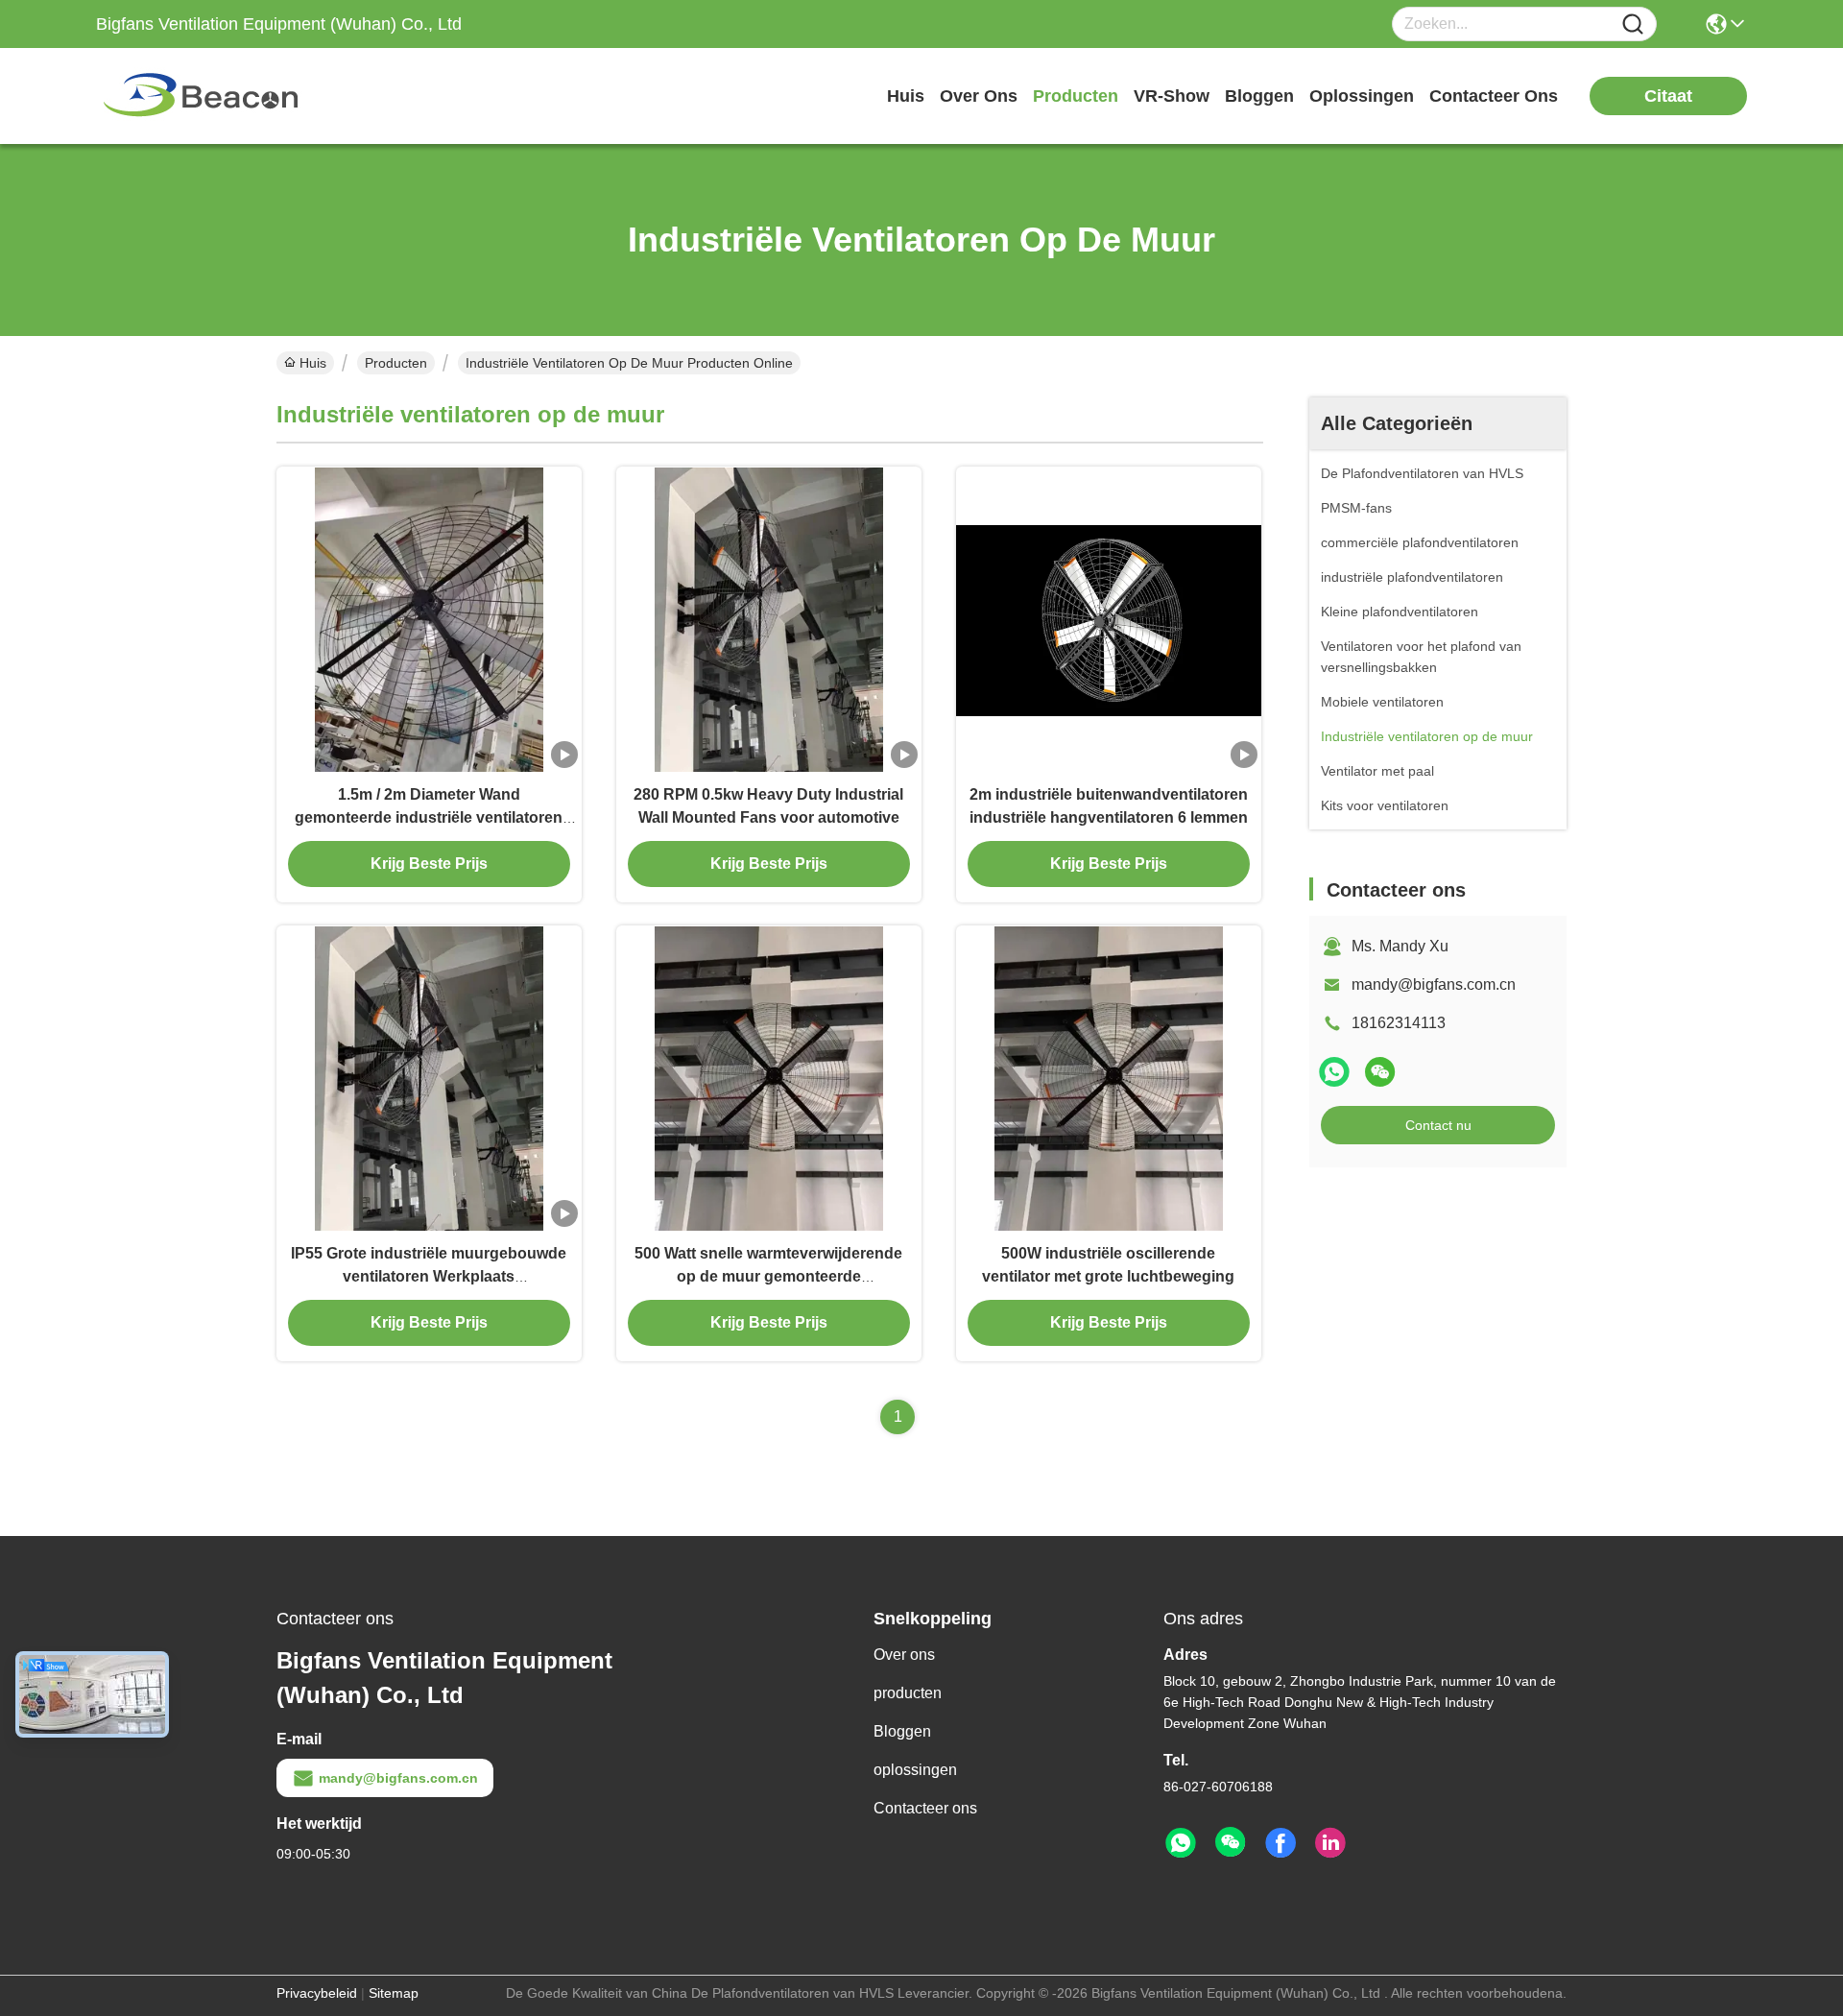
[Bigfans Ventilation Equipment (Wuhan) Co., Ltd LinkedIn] (1330, 1843)
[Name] (1633, 24)
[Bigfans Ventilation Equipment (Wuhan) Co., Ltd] (202, 96)
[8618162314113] (1181, 1843)
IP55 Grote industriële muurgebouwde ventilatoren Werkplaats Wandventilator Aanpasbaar (429, 1276)
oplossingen (1362, 96)
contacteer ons (1494, 96)
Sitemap (394, 1993)
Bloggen (902, 1731)
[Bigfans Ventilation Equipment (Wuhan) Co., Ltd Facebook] (1281, 1843)
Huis (906, 96)
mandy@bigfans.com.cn (1434, 984)
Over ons (904, 1655)
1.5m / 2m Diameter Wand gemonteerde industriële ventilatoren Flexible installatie (429, 817)
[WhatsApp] (1334, 1072)
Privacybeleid (317, 1993)
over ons (979, 96)
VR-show (1172, 96)
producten (1076, 96)
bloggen (1259, 96)
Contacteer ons (925, 1808)
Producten (396, 363)
